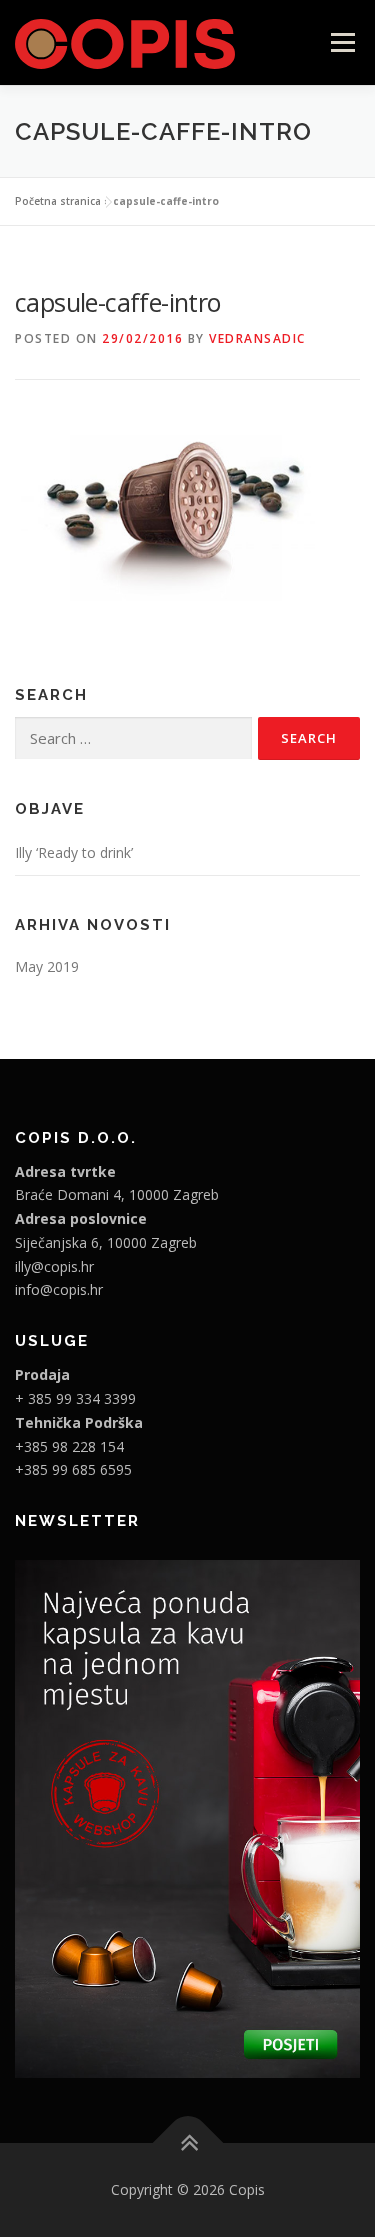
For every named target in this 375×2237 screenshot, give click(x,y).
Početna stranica (58, 201)
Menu (342, 42)
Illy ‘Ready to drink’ (74, 852)
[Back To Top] (187, 2142)
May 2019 (47, 966)
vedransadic (257, 338)
